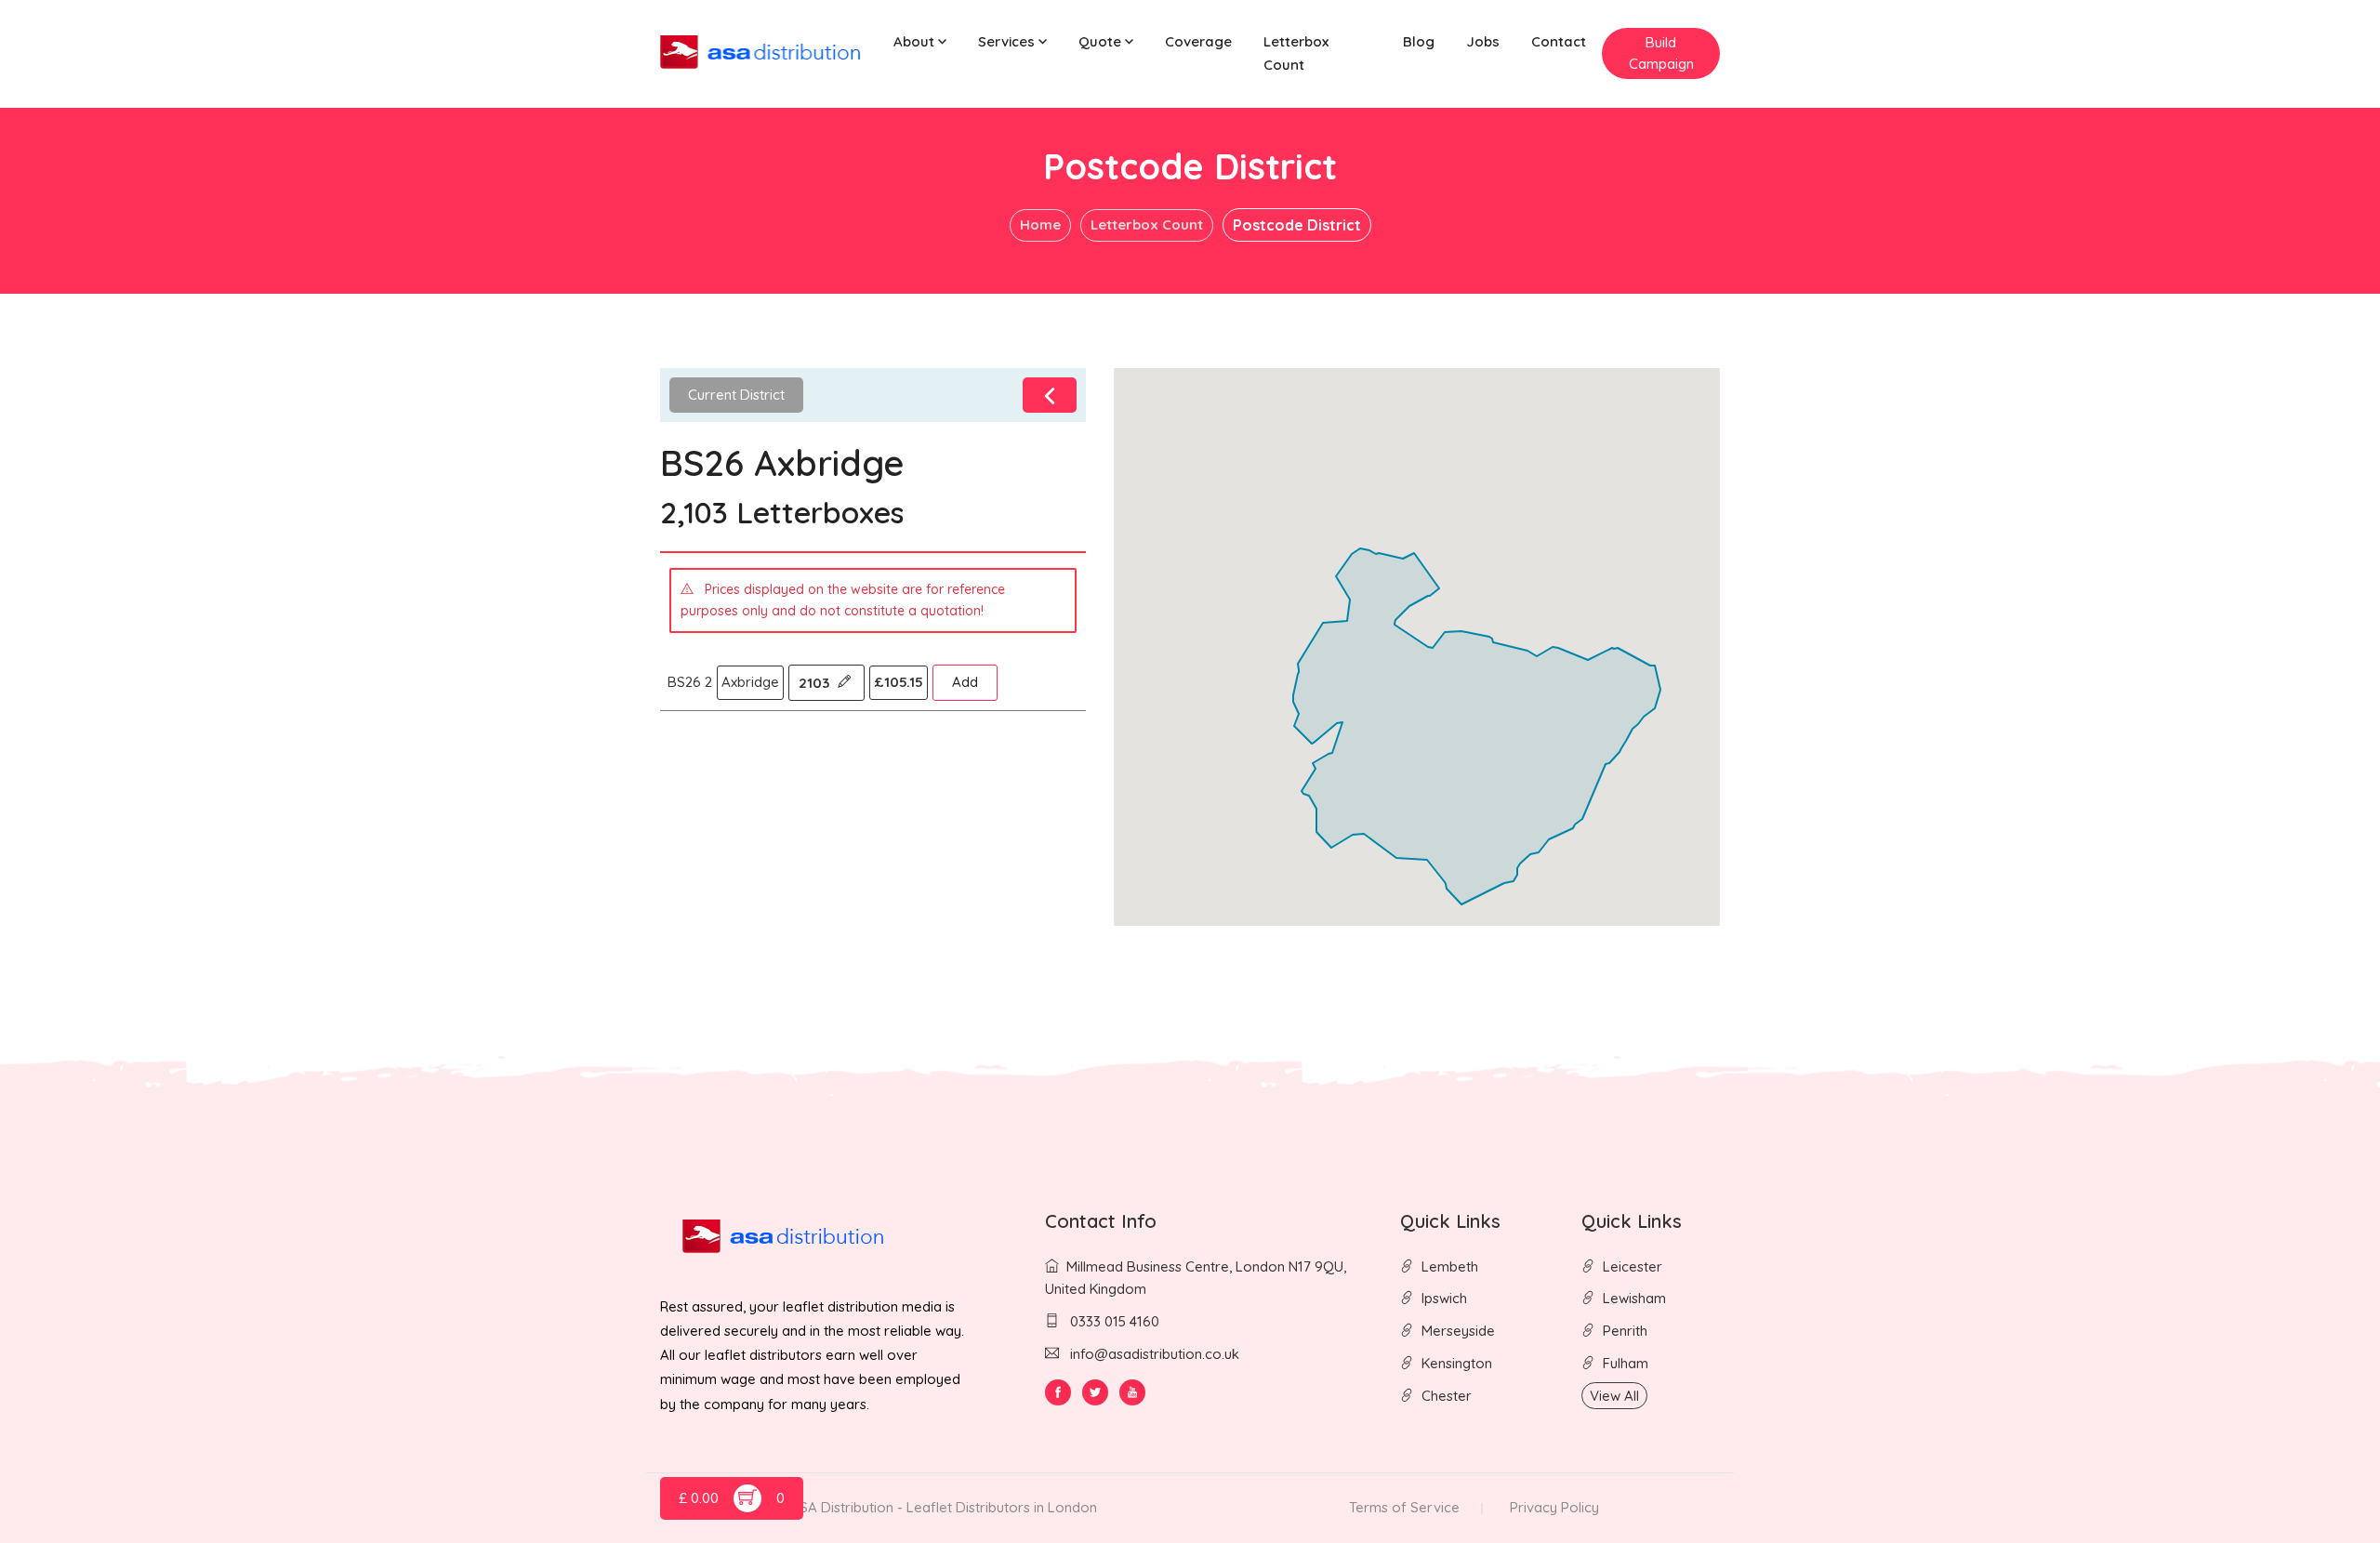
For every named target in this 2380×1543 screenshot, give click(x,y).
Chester (1447, 1396)
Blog (1419, 41)
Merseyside (1458, 1331)
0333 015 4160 (1113, 1321)
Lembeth (1450, 1266)
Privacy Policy (1554, 1507)
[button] (920, 42)
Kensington (1457, 1363)
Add (965, 682)
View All (1614, 1396)
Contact (1559, 41)
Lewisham (1634, 1298)
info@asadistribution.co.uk (1155, 1354)
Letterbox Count (1296, 53)
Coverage (1198, 41)
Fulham (1626, 1363)
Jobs (1483, 41)
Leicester (1633, 1266)
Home (1040, 224)
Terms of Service (1404, 1507)
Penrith (1625, 1331)
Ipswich (1444, 1298)
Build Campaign (1661, 53)
